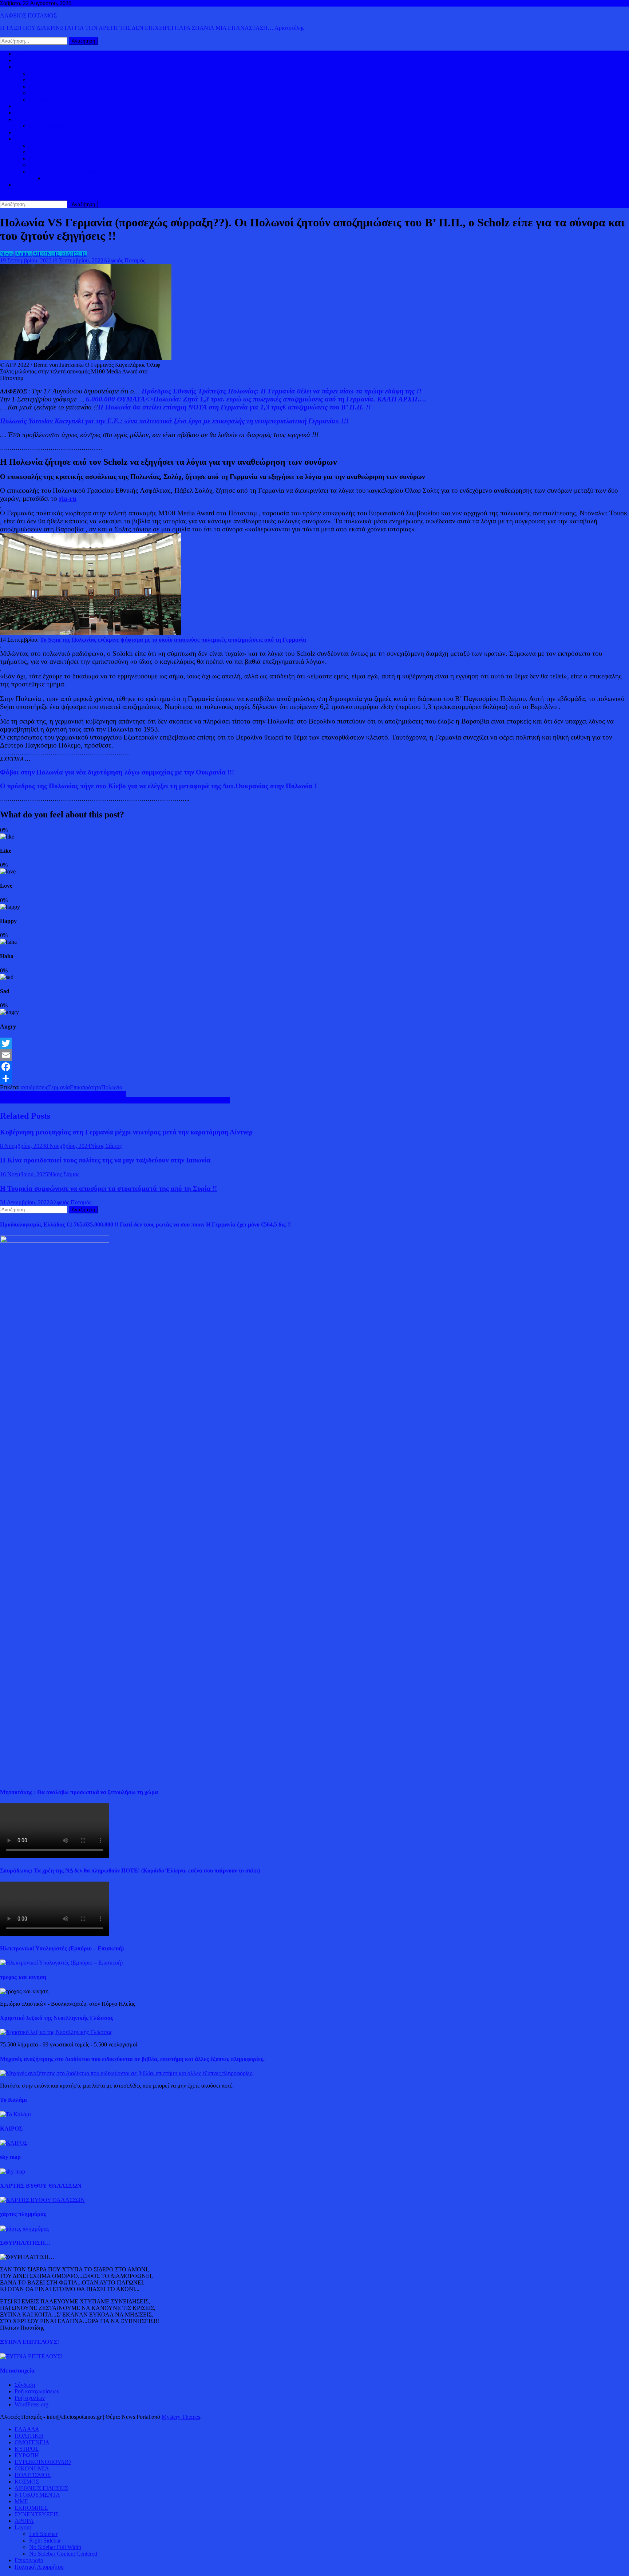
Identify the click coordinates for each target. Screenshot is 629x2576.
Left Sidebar (43, 2534)
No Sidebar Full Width (55, 2547)
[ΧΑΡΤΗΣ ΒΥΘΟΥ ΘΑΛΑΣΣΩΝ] (42, 2200)
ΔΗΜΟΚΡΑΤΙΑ (48, 73)
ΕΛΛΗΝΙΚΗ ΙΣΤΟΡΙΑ (57, 145)
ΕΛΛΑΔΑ (27, 106)
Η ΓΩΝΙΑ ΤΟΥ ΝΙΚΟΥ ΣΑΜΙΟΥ (70, 165)
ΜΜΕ (21, 2501)
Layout (23, 2527)
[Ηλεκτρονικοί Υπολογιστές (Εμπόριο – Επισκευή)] (61, 1963)
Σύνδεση (25, 2385)
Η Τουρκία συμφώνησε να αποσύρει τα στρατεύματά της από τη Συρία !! (108, 1188)
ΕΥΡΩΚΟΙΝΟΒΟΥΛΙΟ (57, 100)
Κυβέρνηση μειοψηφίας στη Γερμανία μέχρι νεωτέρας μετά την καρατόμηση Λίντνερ (126, 1132)
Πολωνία (112, 1087)
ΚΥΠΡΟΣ (41, 80)
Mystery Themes (181, 2417)
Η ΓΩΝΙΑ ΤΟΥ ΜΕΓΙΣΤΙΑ (62, 158)
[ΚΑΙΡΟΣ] (14, 2143)
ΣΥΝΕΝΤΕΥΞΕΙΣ (37, 2514)
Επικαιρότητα (86, 1087)
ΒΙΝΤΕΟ (25, 132)
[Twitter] (314, 1043)
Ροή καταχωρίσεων (37, 2391)
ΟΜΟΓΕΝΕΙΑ (47, 86)
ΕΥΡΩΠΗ (41, 93)
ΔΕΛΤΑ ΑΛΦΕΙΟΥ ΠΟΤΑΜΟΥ (68, 172)
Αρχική (23, 54)
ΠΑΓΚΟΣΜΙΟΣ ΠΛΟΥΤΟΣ (63, 126)
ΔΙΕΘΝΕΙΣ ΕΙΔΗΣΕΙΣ (41, 113)
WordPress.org (31, 2404)
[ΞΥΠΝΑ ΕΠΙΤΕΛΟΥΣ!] (31, 2356)
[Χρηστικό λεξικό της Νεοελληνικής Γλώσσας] (56, 2032)
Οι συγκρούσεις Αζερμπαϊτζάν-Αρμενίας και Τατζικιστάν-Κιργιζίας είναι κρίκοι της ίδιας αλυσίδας (115, 1100)
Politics (23, 254)
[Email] (314, 1055)
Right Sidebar (45, 2541)
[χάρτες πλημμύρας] (24, 2229)
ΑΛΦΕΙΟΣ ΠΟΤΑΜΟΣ (28, 15)
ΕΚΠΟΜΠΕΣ (31, 2508)
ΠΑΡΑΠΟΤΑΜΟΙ (66, 178)
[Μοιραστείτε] (314, 1078)
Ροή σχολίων (30, 2398)
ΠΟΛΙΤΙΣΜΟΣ (47, 152)
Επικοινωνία (29, 2560)
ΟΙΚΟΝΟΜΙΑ (32, 119)
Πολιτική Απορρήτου (39, 2567)
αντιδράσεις (34, 1087)
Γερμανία (59, 1087)
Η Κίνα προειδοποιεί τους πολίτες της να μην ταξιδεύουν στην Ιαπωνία (105, 1160)
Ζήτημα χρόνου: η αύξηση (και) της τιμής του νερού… (63, 1094)
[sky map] (13, 2171)
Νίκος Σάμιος (106, 1146)
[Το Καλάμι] (15, 2114)
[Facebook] (314, 1067)
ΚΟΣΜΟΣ (27, 67)
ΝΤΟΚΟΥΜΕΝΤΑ (37, 2495)
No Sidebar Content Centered (63, 2554)
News (7, 254)
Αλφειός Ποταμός (124, 260)
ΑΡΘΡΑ (24, 2521)
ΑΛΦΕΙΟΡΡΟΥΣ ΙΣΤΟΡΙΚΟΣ (51, 139)
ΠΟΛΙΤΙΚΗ (29, 60)
